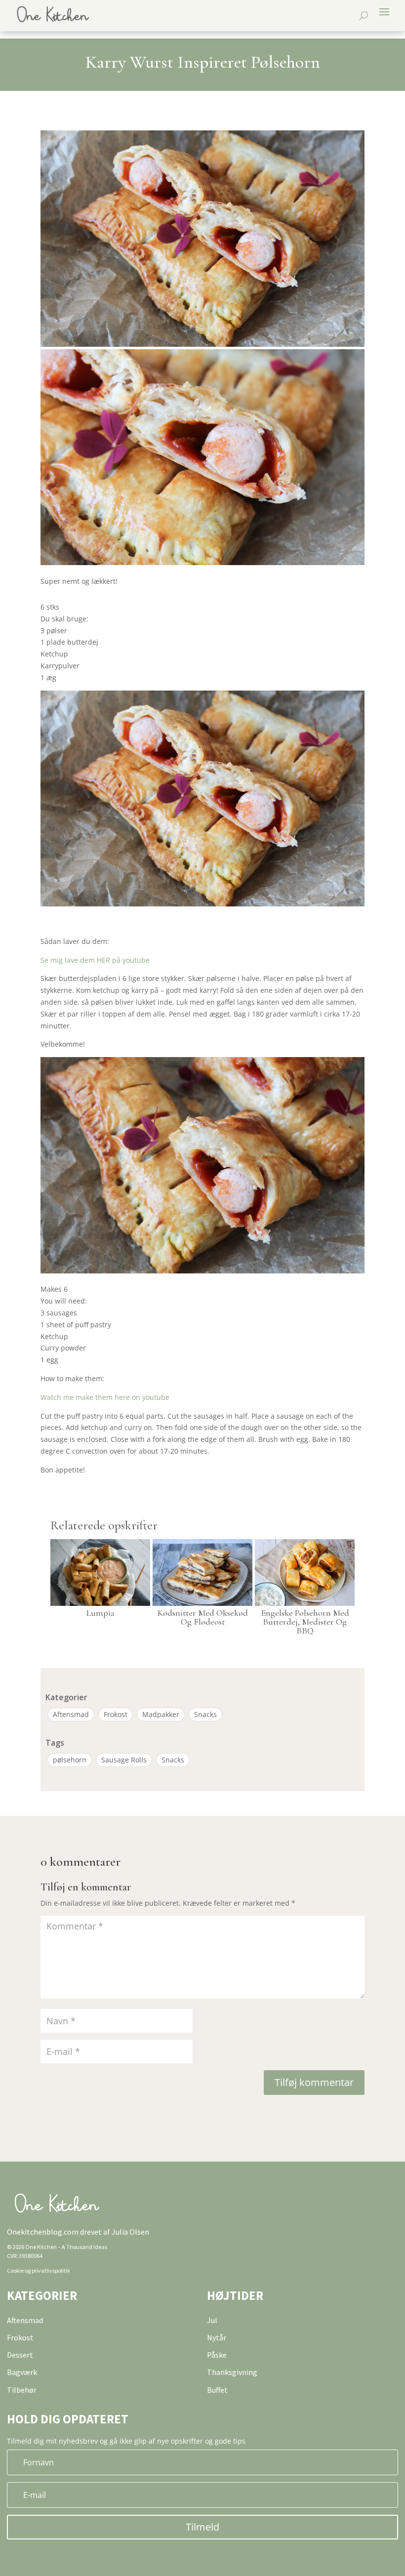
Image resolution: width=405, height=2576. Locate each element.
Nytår (217, 2337)
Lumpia (101, 1613)
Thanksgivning (232, 2372)
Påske (217, 2355)
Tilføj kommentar (314, 2082)
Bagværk (22, 2372)
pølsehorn (70, 1760)
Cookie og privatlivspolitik (39, 2270)
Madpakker (161, 1714)
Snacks (205, 1714)
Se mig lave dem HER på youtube (96, 960)
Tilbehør (22, 2390)
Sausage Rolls (124, 1760)
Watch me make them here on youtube (105, 1397)
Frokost (116, 1714)
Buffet (217, 2390)
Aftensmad (71, 1714)
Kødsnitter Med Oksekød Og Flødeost (203, 1617)
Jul (212, 2320)
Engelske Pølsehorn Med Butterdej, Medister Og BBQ (305, 1622)
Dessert (20, 2355)
